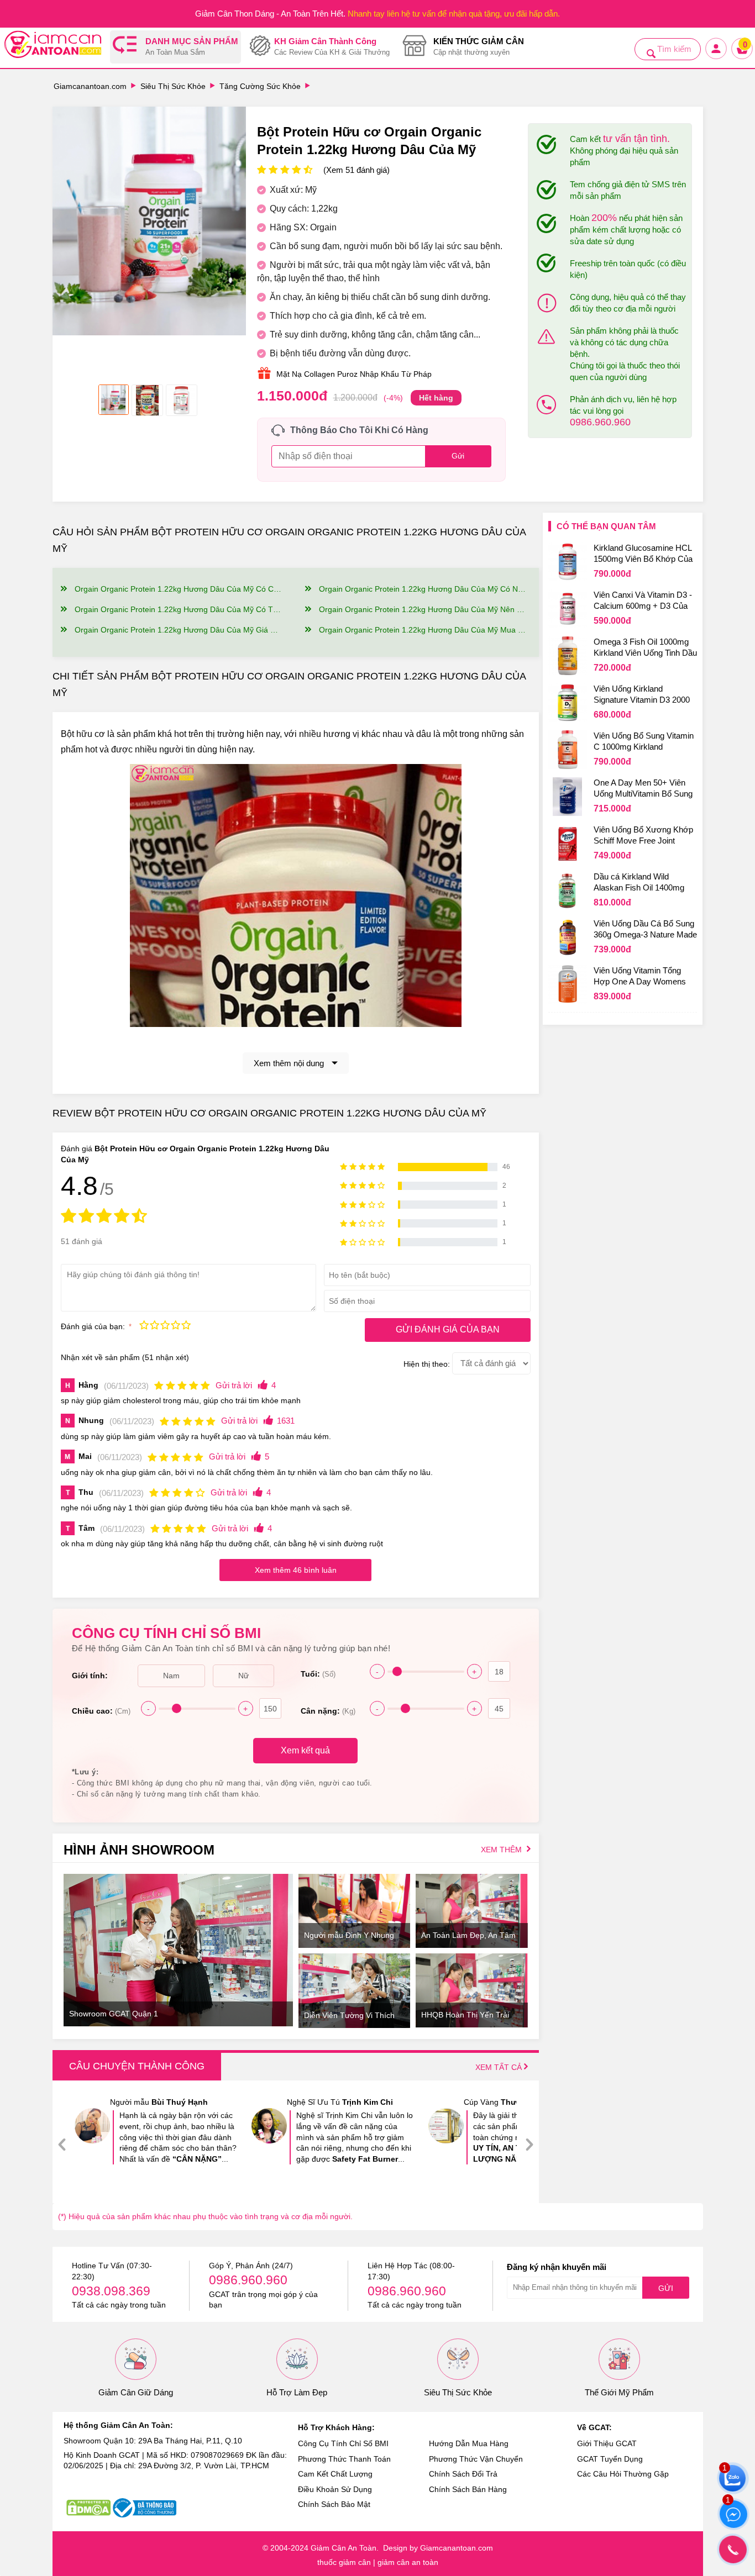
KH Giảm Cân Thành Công (332, 47)
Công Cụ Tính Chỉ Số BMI (343, 2443)
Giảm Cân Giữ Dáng (136, 2392)
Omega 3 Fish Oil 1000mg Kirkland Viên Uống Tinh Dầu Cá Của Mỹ (645, 649)
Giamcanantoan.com (90, 86)
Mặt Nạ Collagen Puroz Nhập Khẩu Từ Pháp (354, 374)
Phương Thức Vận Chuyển (476, 2459)
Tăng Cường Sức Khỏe (260, 86)
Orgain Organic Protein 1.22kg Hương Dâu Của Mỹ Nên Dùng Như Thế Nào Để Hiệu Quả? (423, 609)
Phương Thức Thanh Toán (344, 2459)
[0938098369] (733, 2549)
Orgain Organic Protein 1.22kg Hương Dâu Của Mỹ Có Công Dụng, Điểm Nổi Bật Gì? (178, 589)
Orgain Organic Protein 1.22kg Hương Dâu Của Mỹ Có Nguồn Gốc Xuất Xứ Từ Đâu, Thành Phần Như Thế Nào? (423, 589)
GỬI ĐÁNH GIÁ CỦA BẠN (448, 1329)
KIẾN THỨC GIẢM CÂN (479, 47)
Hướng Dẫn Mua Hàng (469, 2443)
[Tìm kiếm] (651, 54)
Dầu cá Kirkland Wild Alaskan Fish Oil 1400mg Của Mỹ (639, 883)
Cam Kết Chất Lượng (335, 2474)
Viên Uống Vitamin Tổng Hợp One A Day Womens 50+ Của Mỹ (640, 977)
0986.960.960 (600, 422)
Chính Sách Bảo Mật (334, 2504)
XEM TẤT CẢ (500, 2067)
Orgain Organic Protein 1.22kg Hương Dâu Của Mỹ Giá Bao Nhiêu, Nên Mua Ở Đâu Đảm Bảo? (178, 630)
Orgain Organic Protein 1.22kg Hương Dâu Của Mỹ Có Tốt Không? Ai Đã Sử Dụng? (178, 609)
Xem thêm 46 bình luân (296, 1570)
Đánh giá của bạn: (94, 1326)
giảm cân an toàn (408, 2562)
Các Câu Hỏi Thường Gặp (623, 2474)
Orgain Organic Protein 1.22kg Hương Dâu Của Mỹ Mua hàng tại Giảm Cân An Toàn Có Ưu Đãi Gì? (423, 630)
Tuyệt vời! (186, 1326)
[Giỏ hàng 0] (743, 58)
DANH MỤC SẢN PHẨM (192, 47)
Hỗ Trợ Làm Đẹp (297, 2392)
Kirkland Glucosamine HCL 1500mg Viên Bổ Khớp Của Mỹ (643, 555)
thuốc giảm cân (344, 2562)
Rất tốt (175, 1326)
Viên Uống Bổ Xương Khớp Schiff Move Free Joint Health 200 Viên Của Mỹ (643, 836)
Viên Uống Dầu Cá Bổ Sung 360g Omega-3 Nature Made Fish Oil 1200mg (645, 930)
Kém (144, 1326)
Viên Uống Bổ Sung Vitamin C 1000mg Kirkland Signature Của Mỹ (644, 742)
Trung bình (165, 1326)
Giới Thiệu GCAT (607, 2443)
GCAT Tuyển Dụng (610, 2459)
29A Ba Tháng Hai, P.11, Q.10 (190, 2441)
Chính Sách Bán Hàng (468, 2489)
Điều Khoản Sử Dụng (335, 2489)
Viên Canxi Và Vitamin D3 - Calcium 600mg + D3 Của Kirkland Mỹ (643, 602)
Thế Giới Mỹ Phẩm (619, 2392)
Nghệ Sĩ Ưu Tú (340, 2102)
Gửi (666, 2288)
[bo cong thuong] (145, 2508)
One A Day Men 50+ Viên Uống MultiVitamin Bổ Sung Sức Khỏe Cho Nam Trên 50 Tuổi (645, 789)
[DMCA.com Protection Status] (88, 2508)
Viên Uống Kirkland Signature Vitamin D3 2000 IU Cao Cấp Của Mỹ (642, 696)
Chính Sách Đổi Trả (463, 2474)
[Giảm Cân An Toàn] (53, 46)
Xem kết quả (305, 1750)
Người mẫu (159, 2102)
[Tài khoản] (717, 58)
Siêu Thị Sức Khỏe (173, 86)
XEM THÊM (502, 1850)
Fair (154, 1326)
